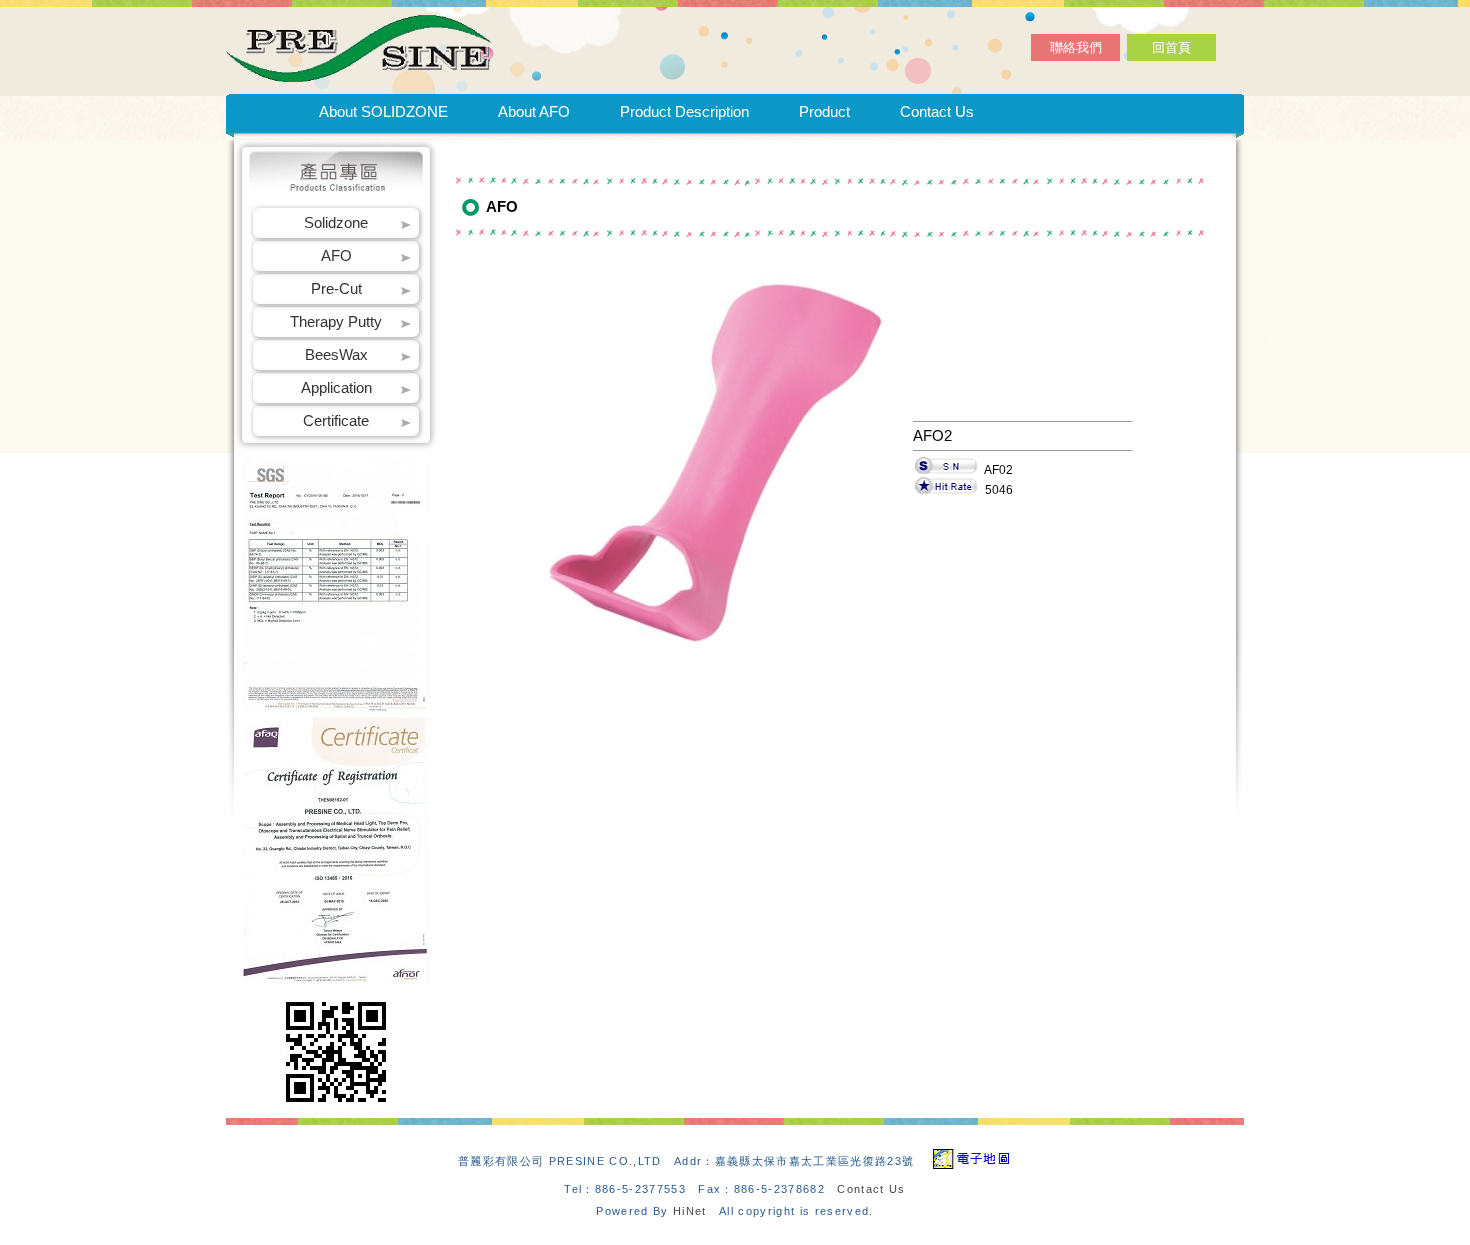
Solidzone (336, 222)
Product (824, 111)
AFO (336, 255)
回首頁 (1171, 47)
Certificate (336, 420)
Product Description (684, 111)
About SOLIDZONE (383, 111)
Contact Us (937, 111)
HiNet (690, 1211)
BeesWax (336, 354)
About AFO (534, 111)
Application (336, 387)
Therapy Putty (336, 321)
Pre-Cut (336, 288)
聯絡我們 (1076, 47)
